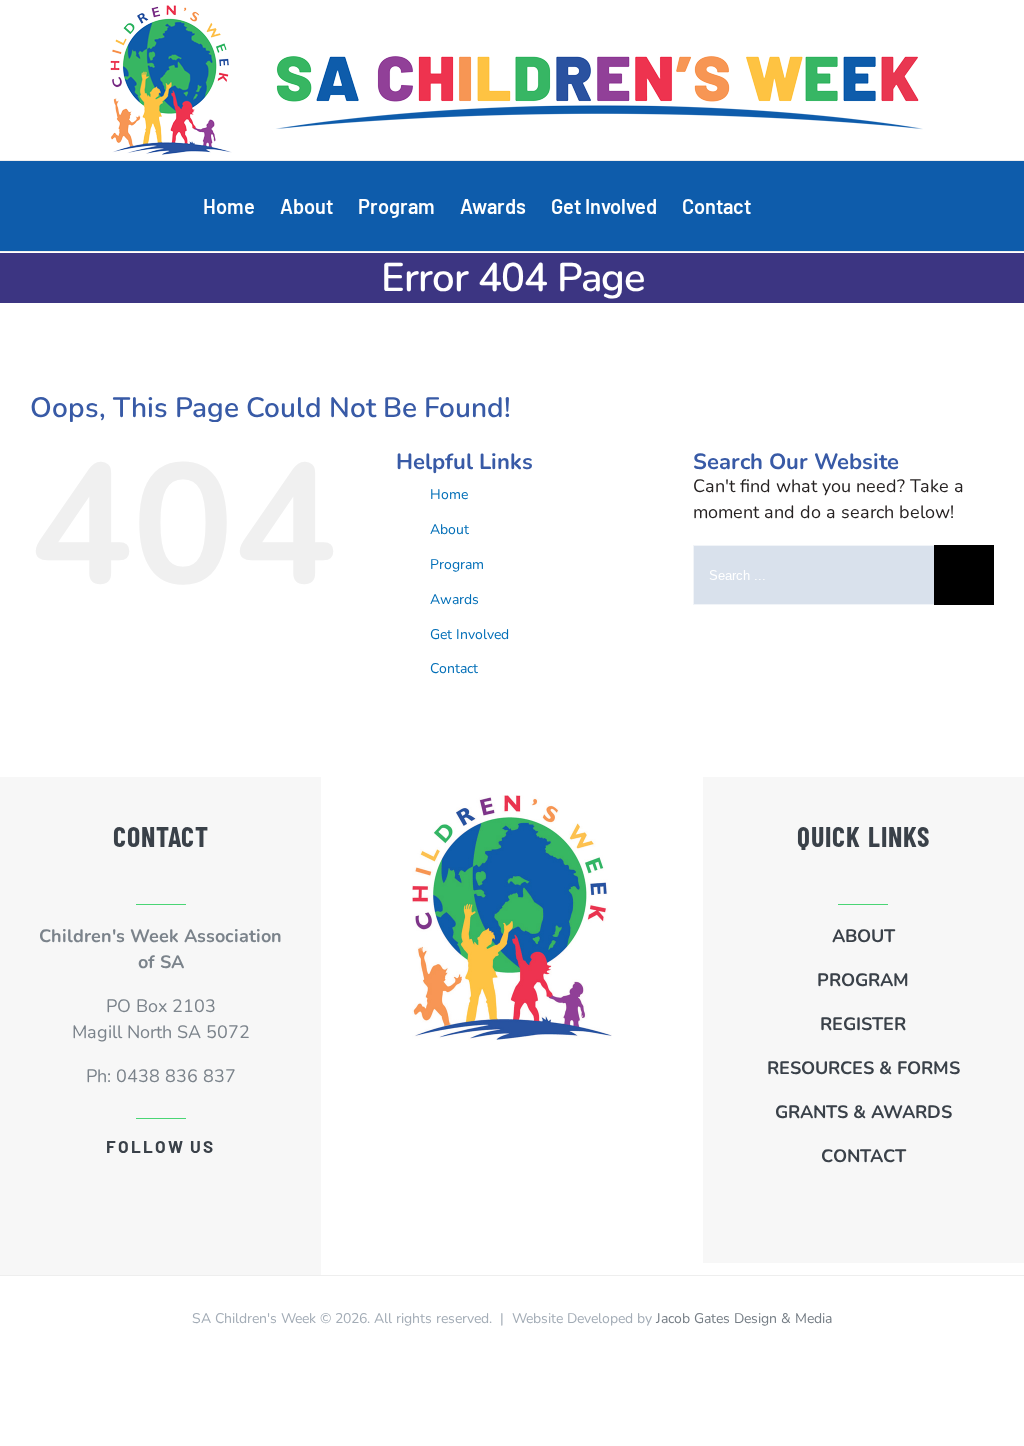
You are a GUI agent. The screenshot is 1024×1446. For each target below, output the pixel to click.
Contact (454, 668)
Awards (454, 599)
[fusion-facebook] (161, 1186)
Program (457, 564)
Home (449, 494)
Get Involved (469, 634)
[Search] (786, 206)
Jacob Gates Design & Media (744, 1318)
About (449, 529)
